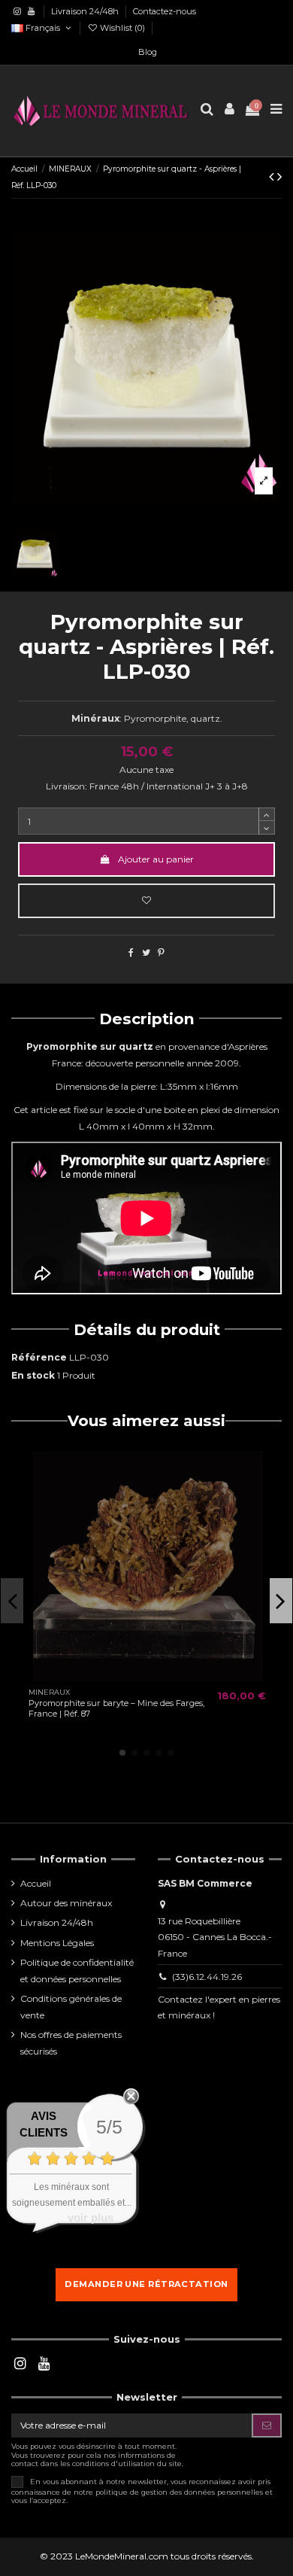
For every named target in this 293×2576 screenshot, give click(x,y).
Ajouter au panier (156, 859)
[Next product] (279, 177)
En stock (33, 1375)
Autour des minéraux (66, 1903)
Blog (148, 52)
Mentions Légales (57, 1943)
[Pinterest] (161, 952)
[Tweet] (146, 952)
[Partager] (131, 952)
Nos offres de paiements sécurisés (71, 2043)
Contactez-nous (165, 11)
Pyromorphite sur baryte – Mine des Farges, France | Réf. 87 (116, 1708)
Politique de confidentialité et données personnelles (77, 1971)
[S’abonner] (267, 2425)
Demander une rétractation (146, 2284)
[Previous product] (273, 177)
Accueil (36, 1883)
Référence (39, 1357)
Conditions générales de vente (71, 2007)
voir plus (91, 2217)
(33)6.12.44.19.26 (207, 1977)
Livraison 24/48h (86, 11)
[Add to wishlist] (146, 901)
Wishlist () (122, 28)
